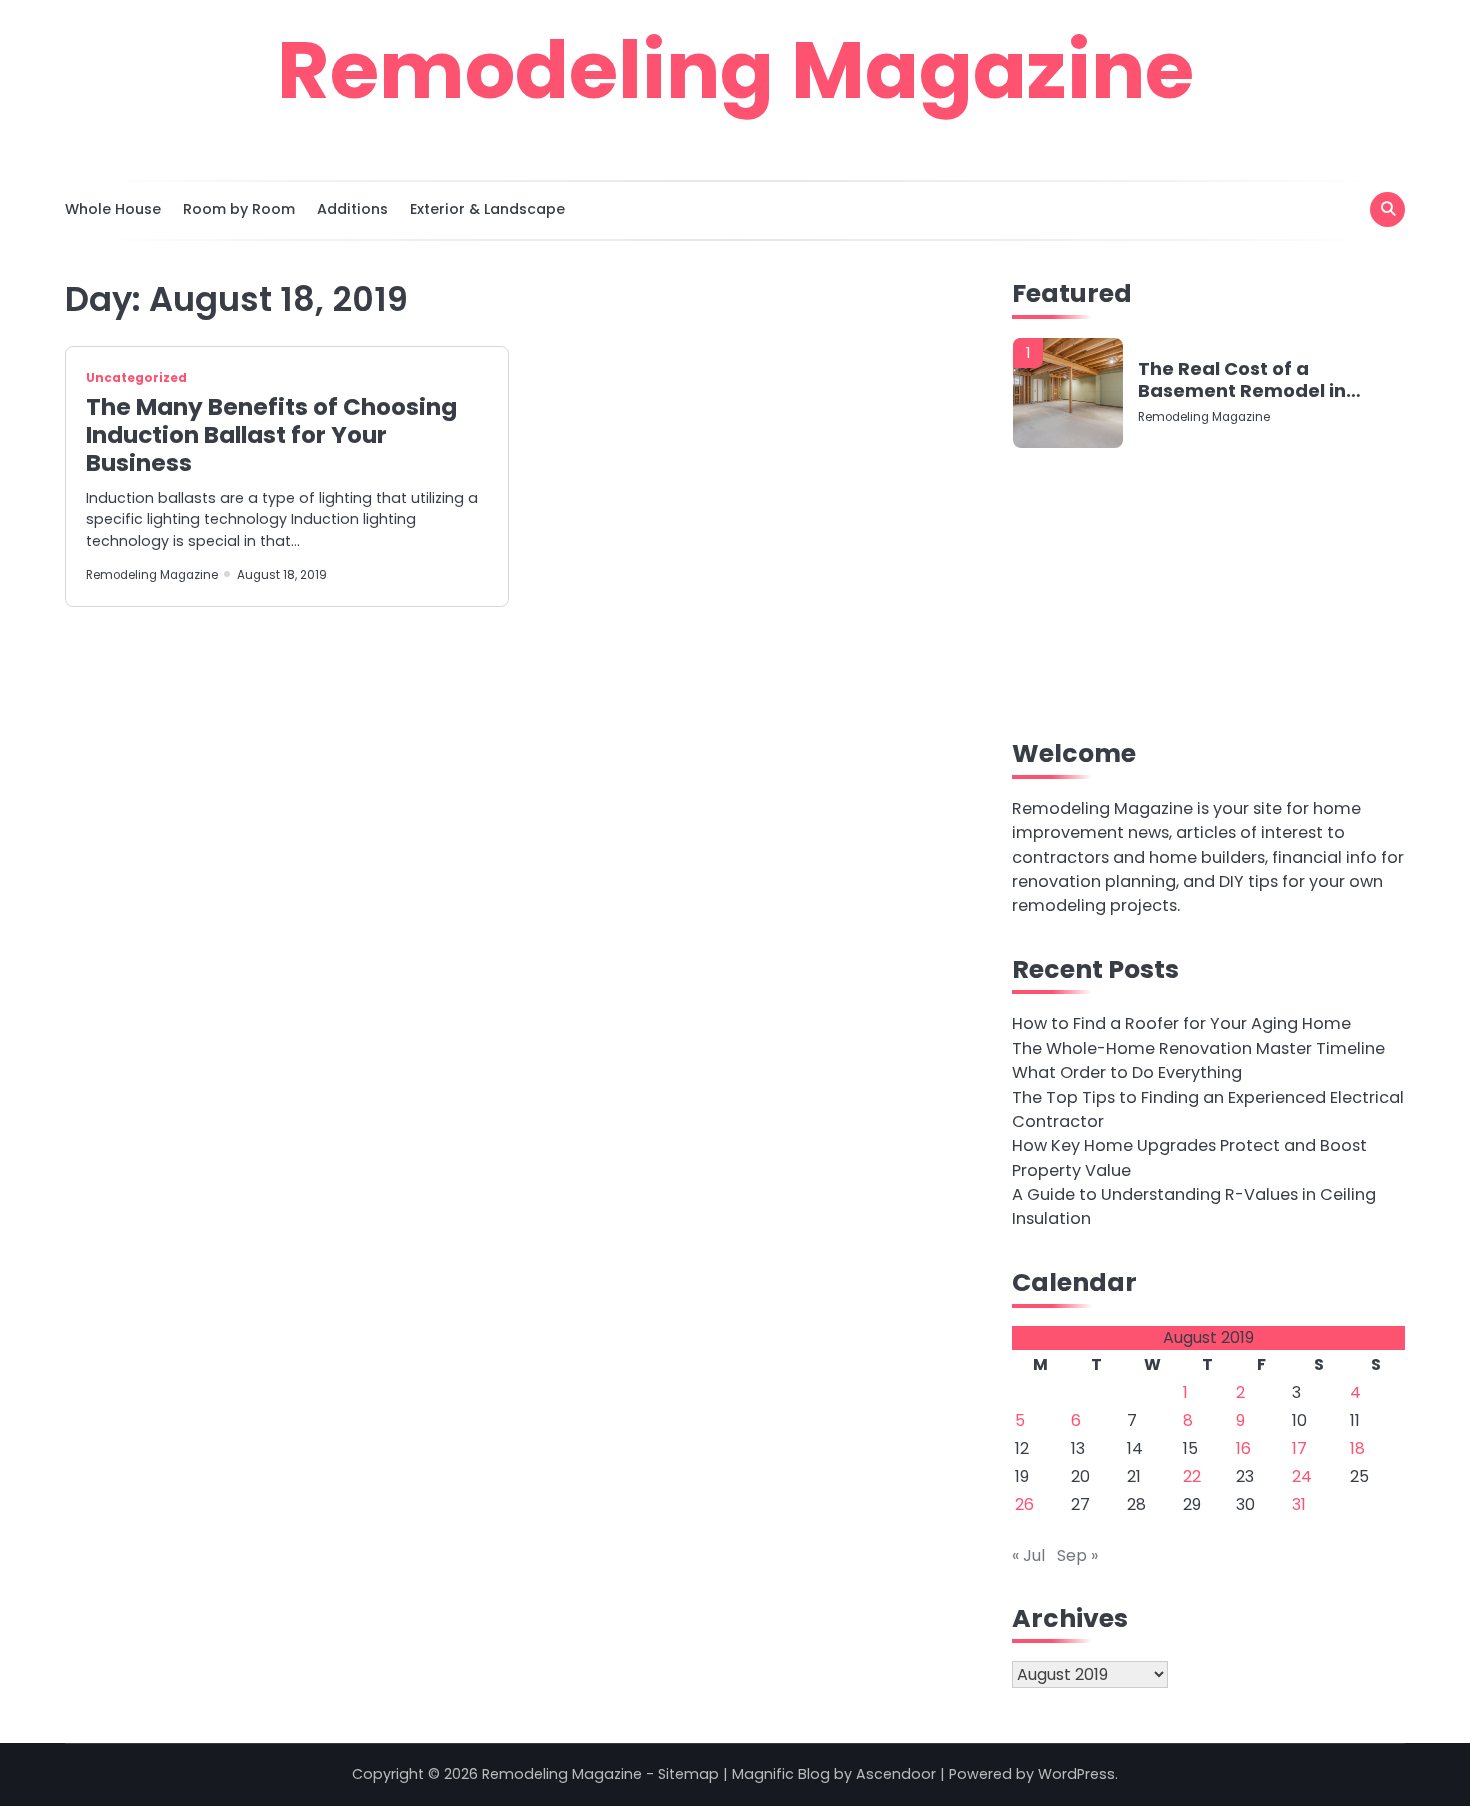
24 (1302, 1476)
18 (1357, 1448)
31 (1299, 1504)
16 (1243, 1448)
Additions (352, 209)
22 (1192, 1476)
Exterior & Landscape (487, 209)
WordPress (1076, 1774)
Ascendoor (896, 1774)
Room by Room (239, 209)
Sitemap (688, 1774)
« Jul (1028, 1555)
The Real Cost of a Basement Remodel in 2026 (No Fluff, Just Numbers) (1242, 379)
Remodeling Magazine (735, 70)
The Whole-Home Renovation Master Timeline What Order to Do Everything (1198, 1060)
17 (1299, 1448)
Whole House (113, 209)
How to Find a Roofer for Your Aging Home (1181, 1023)
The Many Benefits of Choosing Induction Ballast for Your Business (271, 435)
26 (1024, 1504)
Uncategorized (136, 378)
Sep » (1077, 1555)
